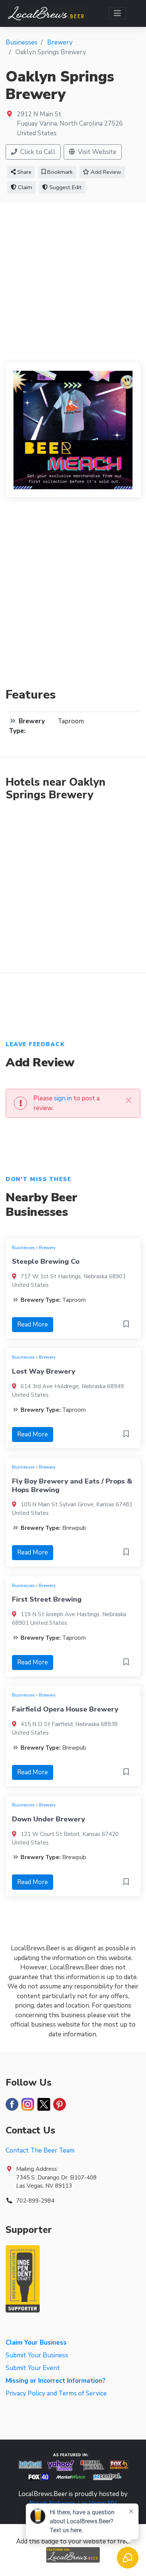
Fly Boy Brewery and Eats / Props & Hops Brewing (72, 1485)
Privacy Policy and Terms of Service (56, 2393)
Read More (33, 1324)
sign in (63, 1098)
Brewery (47, 1248)
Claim (24, 187)
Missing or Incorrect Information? (56, 2381)
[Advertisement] (73, 280)
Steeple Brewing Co (46, 1261)
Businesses (23, 1248)
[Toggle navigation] (117, 13)
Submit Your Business (37, 2355)
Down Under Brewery (48, 1819)
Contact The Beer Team (40, 2150)
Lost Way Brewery (44, 1371)
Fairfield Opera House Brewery (65, 1709)
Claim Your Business (36, 2343)
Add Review (105, 172)
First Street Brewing (47, 1599)
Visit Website (96, 152)
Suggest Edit (65, 187)
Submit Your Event (33, 2368)
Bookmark (59, 172)
